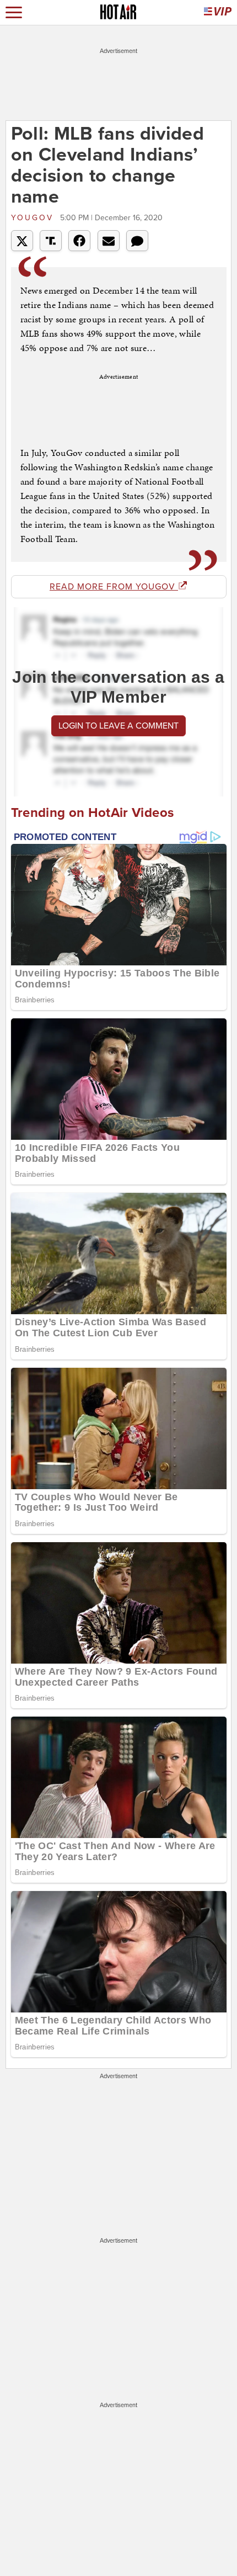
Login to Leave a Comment (118, 726)
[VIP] (218, 12)
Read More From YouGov (114, 587)
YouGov (34, 218)
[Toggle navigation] (14, 12)
